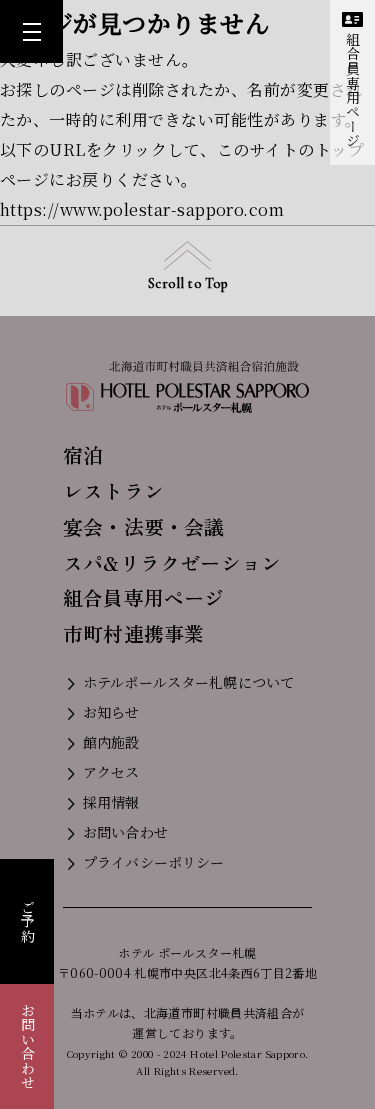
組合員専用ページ (353, 89)
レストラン (113, 490)
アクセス (111, 772)
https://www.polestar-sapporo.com (142, 209)
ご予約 (28, 921)
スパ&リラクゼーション (172, 562)
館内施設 (111, 742)
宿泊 (83, 454)
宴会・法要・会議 (144, 526)
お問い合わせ (28, 1046)
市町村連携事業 (133, 633)
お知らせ (111, 712)
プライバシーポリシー (153, 862)
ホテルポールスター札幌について (188, 682)
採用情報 (111, 802)
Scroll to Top (187, 283)
